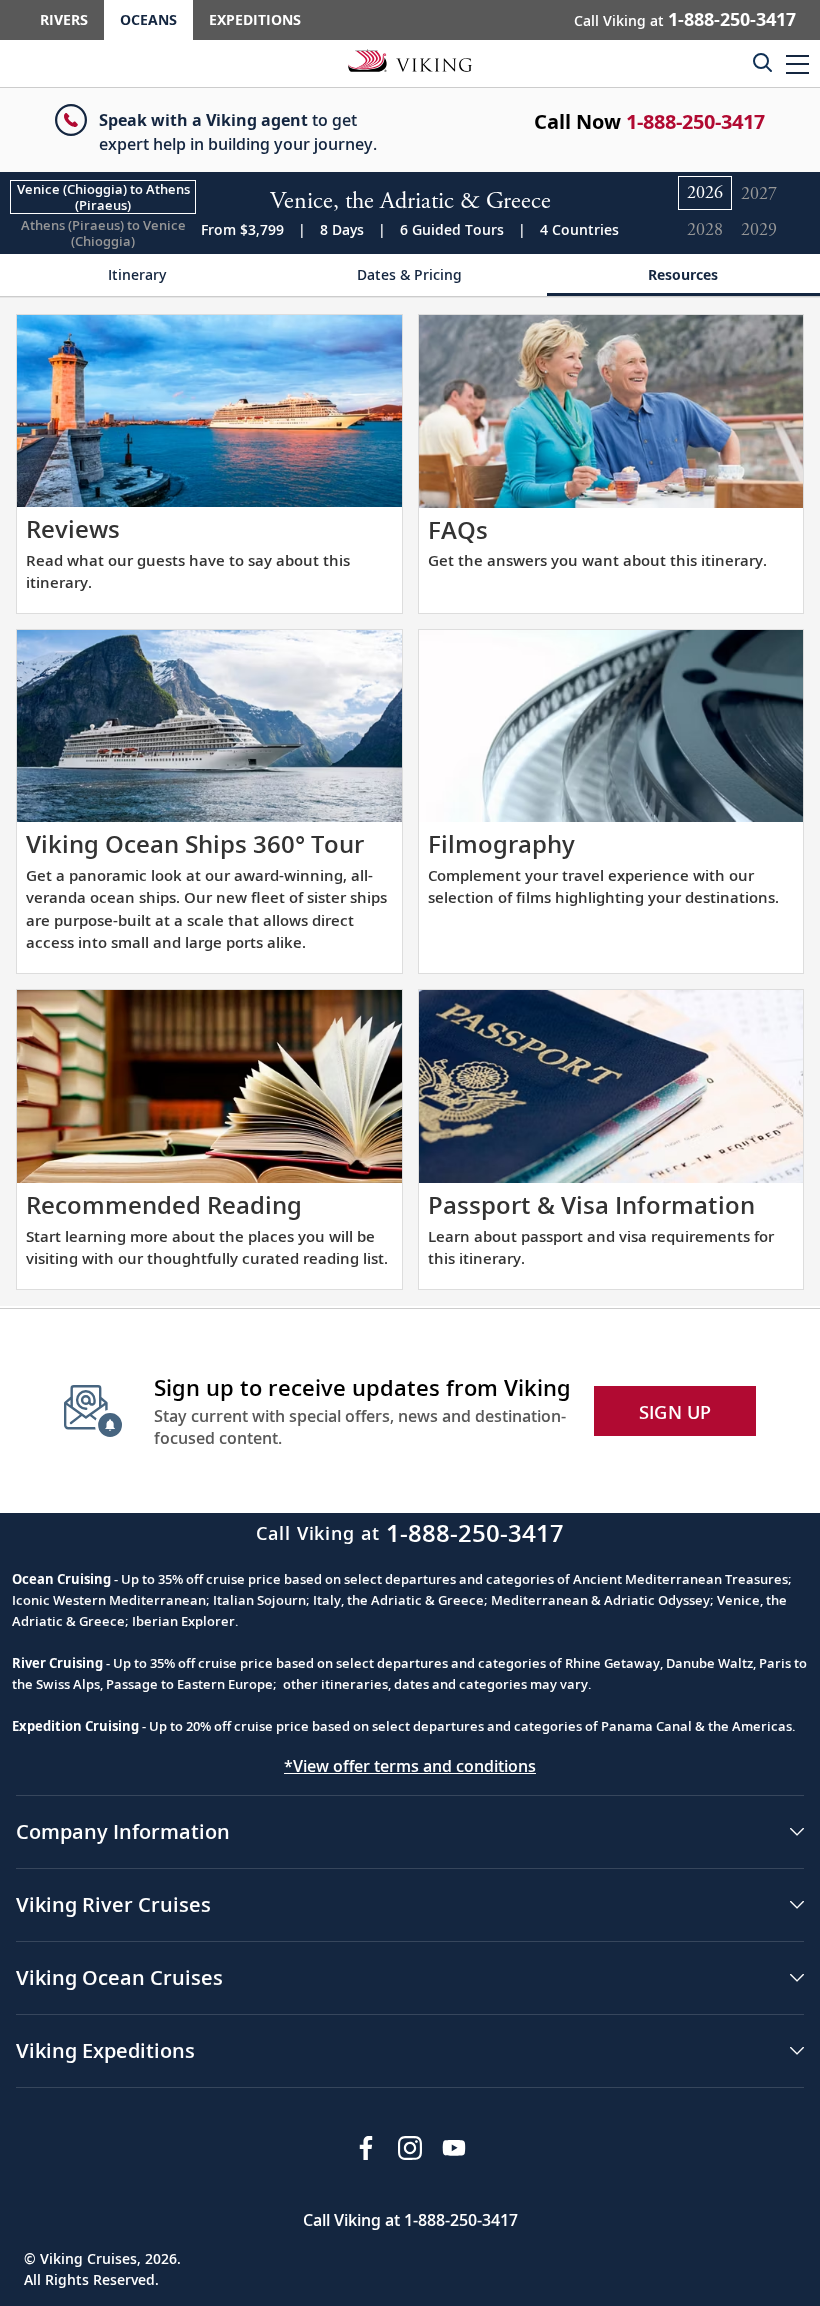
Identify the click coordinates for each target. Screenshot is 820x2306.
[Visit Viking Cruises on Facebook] (366, 2148)
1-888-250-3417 (695, 121)
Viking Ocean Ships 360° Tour (195, 843)
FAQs (458, 529)
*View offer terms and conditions (410, 1766)
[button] (797, 63)
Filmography (501, 843)
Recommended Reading (164, 1204)
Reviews (73, 528)
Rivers (64, 19)
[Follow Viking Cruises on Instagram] (410, 2148)
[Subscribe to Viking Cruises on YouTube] (454, 2148)
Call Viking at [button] (685, 19)
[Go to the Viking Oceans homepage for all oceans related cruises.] (410, 60)
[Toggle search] (762, 62)
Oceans (148, 19)
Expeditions (255, 19)
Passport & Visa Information (591, 1204)
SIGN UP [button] (675, 1412)
